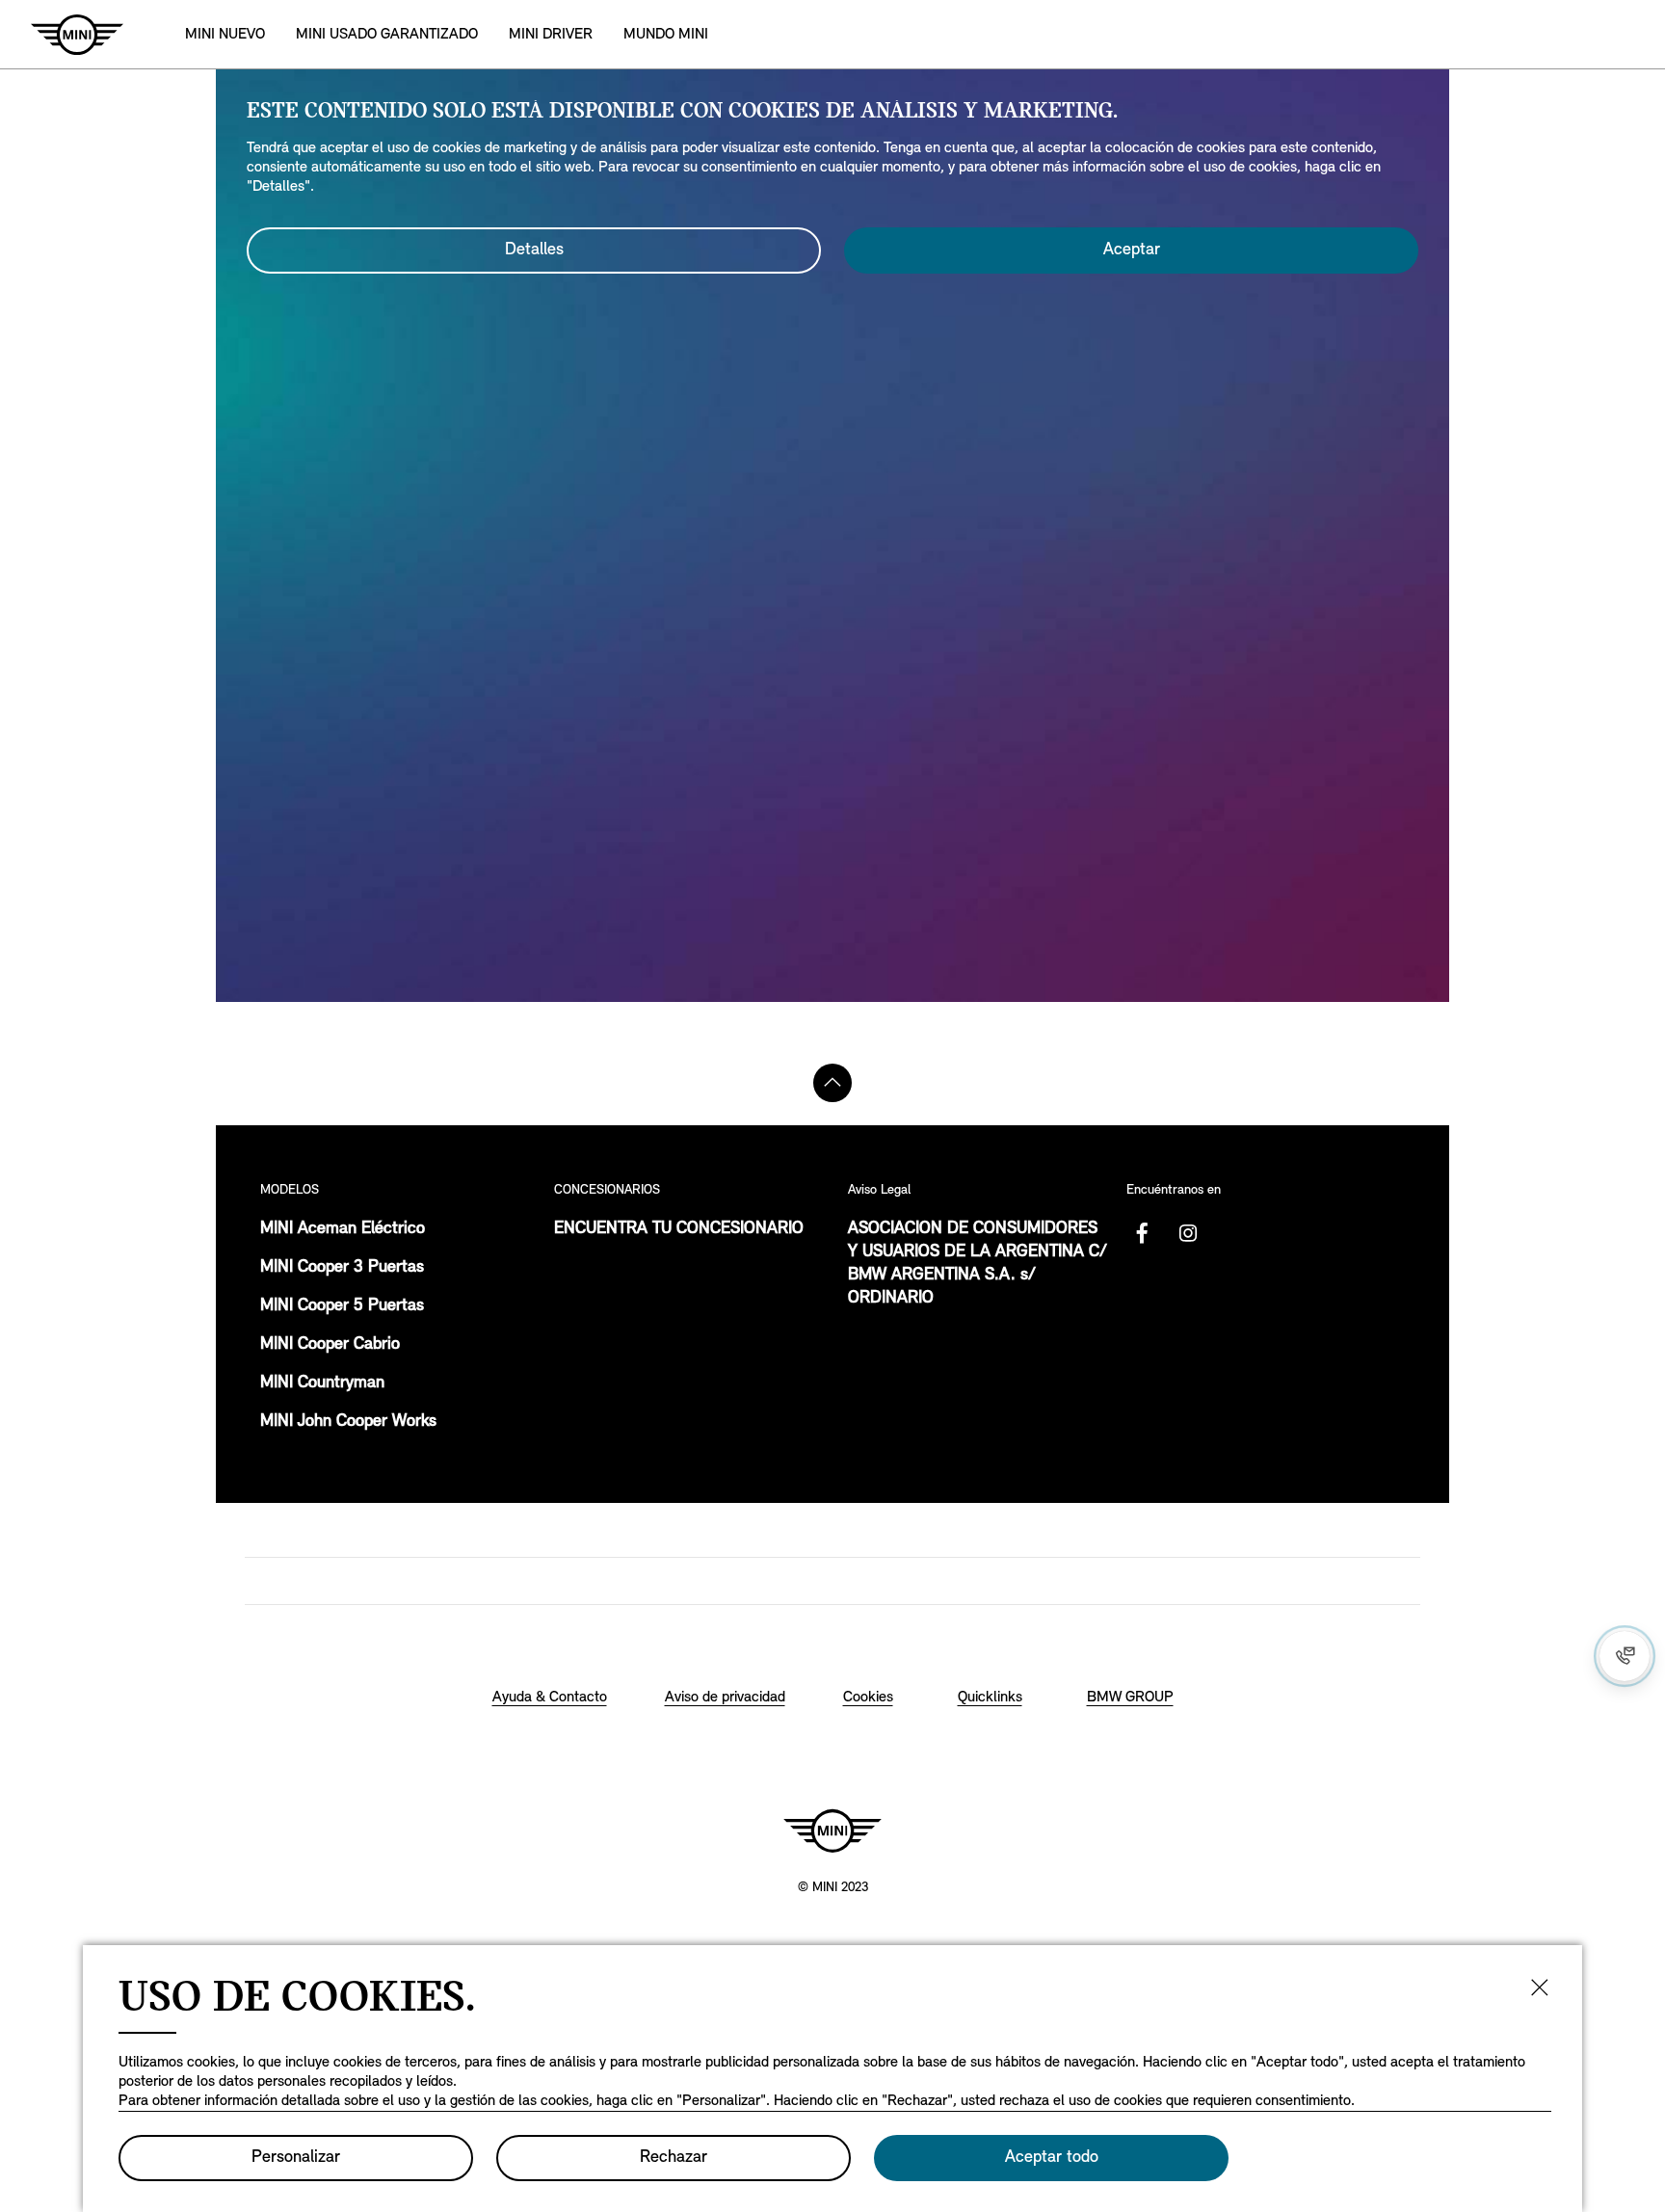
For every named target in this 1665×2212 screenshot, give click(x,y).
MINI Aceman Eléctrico (343, 1229)
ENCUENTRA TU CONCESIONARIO (679, 1229)
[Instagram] (1188, 1233)
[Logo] (832, 1830)
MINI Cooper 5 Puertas (342, 1306)
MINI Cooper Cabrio (330, 1345)
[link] (387, 34)
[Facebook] (1142, 1233)
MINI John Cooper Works (348, 1422)
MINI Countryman (322, 1383)
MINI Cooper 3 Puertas (342, 1268)
